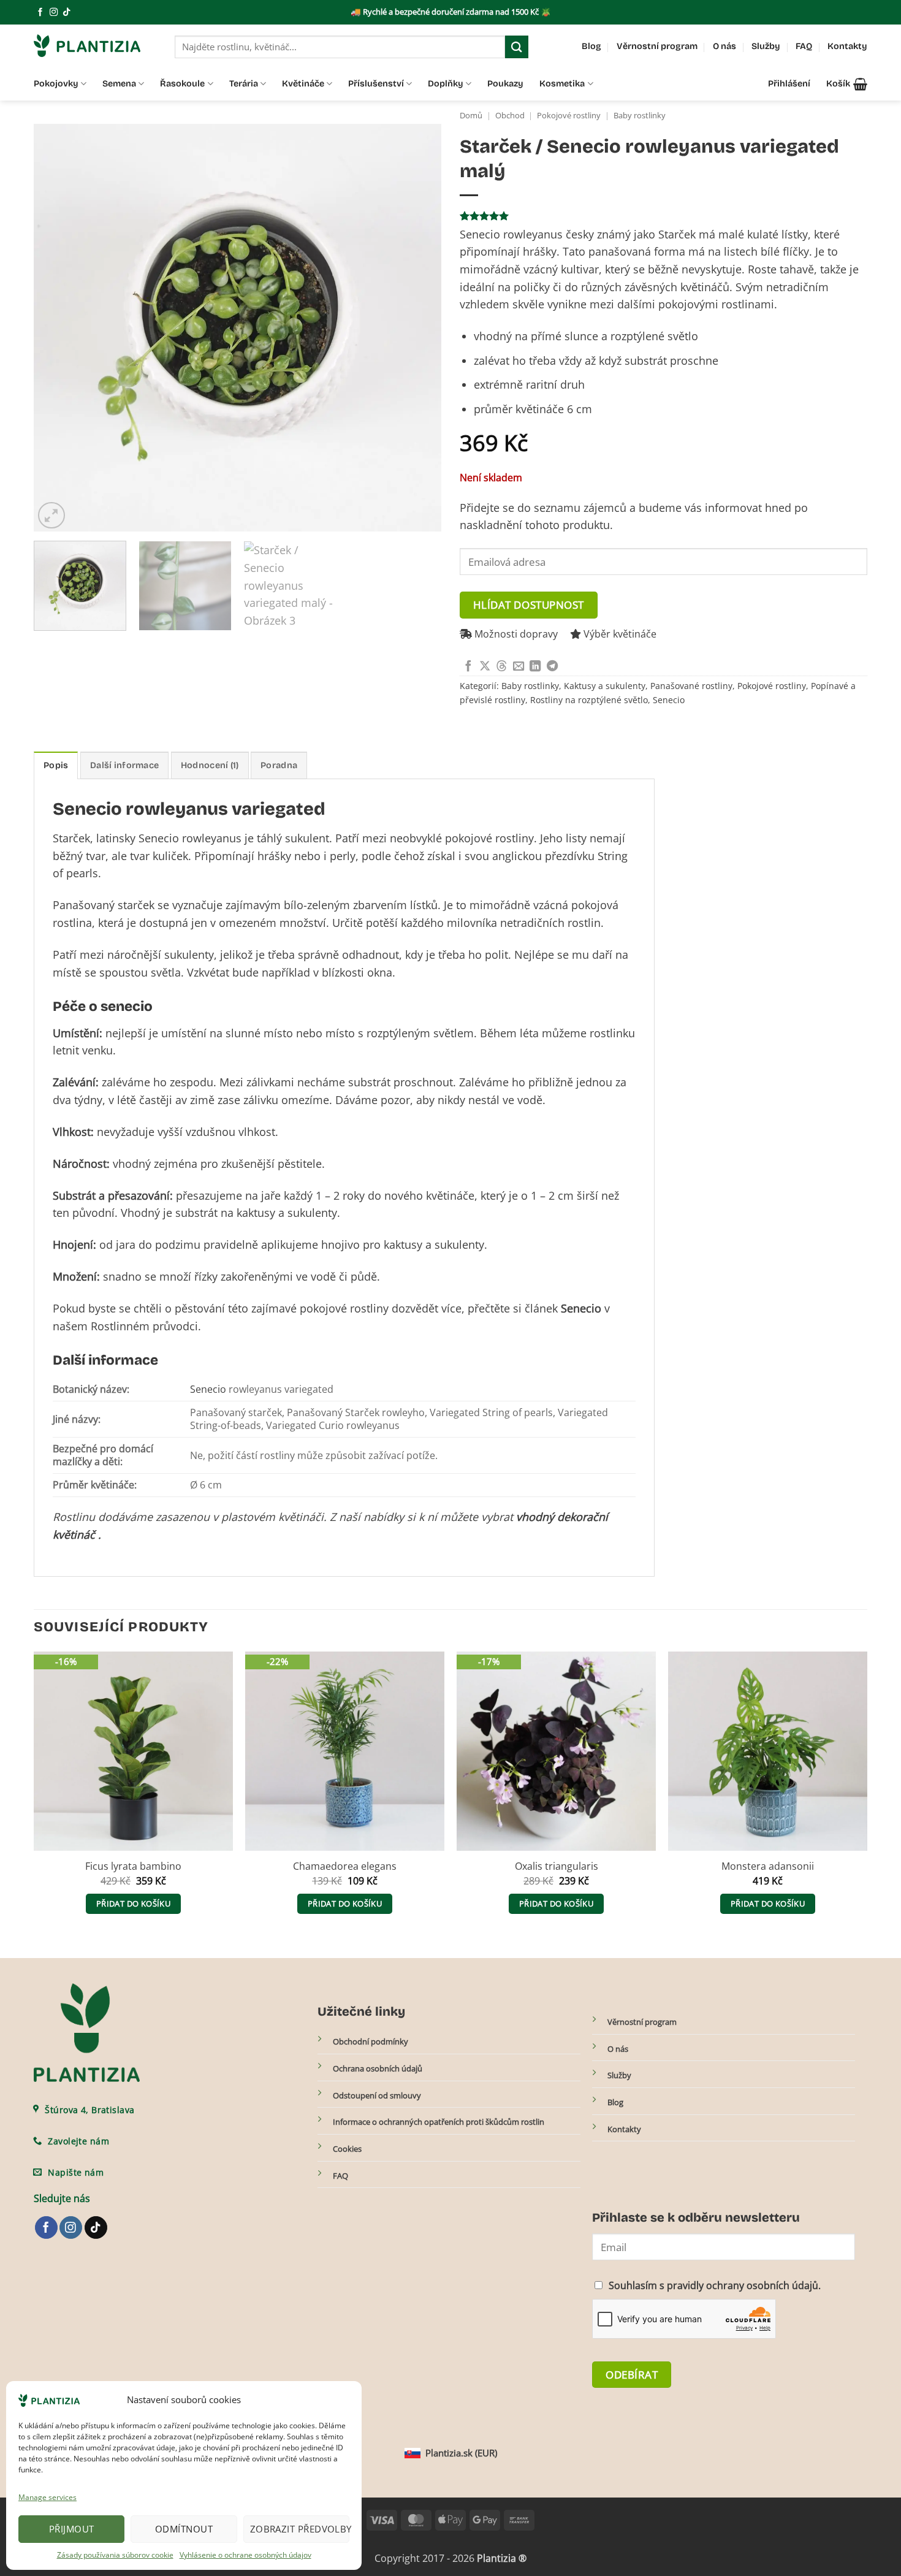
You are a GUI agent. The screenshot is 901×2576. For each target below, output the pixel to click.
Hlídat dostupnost (529, 604)
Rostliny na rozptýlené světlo (589, 700)
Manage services (48, 2497)
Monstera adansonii (768, 1866)
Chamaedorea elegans (345, 1866)
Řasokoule (182, 84)
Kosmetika (562, 84)
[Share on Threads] (501, 667)
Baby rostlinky (640, 116)
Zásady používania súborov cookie (115, 2555)
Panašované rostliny (691, 686)
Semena (119, 84)
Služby (766, 46)
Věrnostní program (657, 46)
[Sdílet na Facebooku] (468, 667)
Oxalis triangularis (557, 1866)
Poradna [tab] (279, 765)
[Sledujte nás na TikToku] (67, 13)
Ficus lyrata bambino (133, 1866)
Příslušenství (376, 84)
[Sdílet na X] (485, 667)
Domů (471, 116)
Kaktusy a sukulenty (605, 686)
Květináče (303, 84)
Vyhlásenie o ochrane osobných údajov (245, 2555)
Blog (591, 46)
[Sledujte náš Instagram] (54, 13)
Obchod (510, 116)
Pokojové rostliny (569, 116)
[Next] (418, 328)
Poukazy (505, 84)
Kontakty (847, 46)
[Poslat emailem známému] (519, 667)
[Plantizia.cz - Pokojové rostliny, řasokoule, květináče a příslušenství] (95, 46)
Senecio (669, 700)
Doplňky (446, 84)
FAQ (804, 46)
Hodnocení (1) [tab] (210, 765)
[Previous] (57, 328)
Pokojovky (56, 84)
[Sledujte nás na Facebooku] (40, 13)
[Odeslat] (517, 47)
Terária (244, 84)
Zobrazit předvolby (300, 2529)
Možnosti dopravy (515, 634)
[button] (847, 84)
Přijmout (72, 2529)
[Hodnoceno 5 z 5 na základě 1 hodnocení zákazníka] (663, 216)
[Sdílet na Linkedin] (535, 667)
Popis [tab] (56, 765)
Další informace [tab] (124, 765)
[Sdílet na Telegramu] (552, 667)
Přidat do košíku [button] (133, 1903)
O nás (724, 46)
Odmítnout (184, 2529)
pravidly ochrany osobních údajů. (744, 2285)
